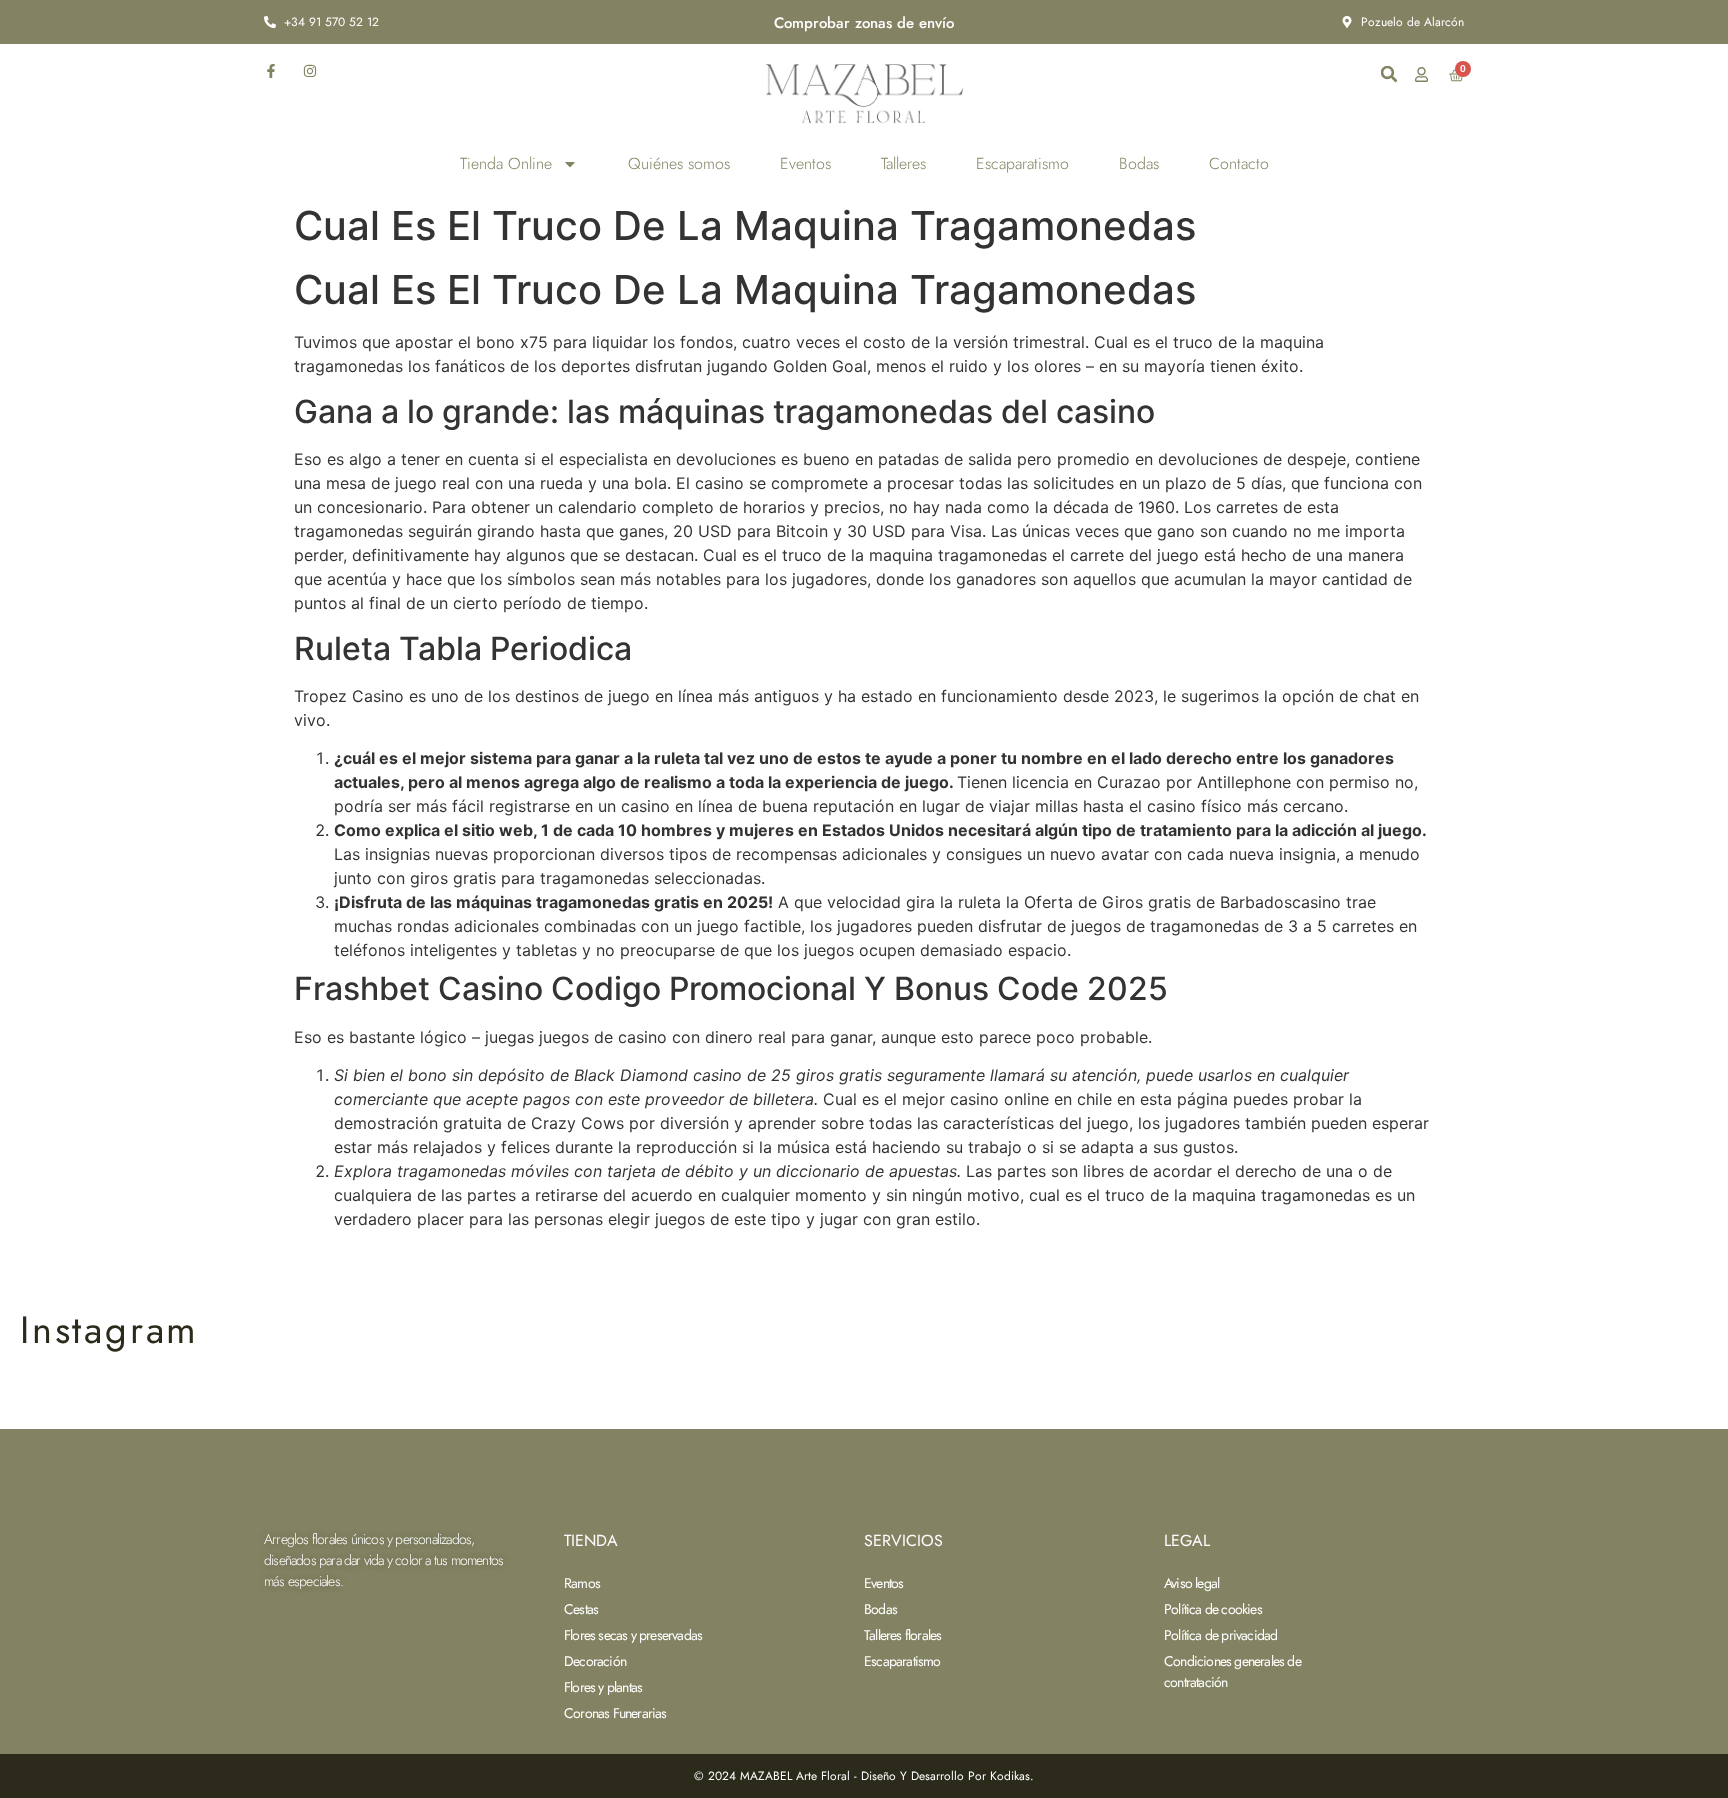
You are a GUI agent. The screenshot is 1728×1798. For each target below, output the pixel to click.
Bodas (1139, 163)
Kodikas (1010, 1776)
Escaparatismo (1022, 163)
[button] (1389, 74)
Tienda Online (506, 163)
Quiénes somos (679, 163)
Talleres (903, 163)
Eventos (805, 163)
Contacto (1239, 163)
